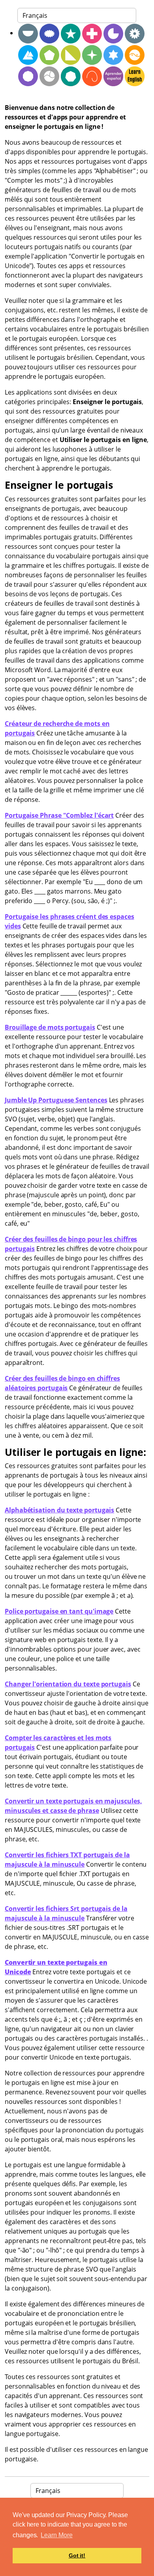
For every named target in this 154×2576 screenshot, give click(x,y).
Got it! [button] (77, 2555)
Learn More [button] (56, 2535)
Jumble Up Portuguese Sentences (56, 1100)
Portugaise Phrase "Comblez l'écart (59, 815)
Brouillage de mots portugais (50, 1027)
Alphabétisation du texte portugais (59, 1510)
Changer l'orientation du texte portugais (68, 1684)
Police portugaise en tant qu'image (59, 1611)
